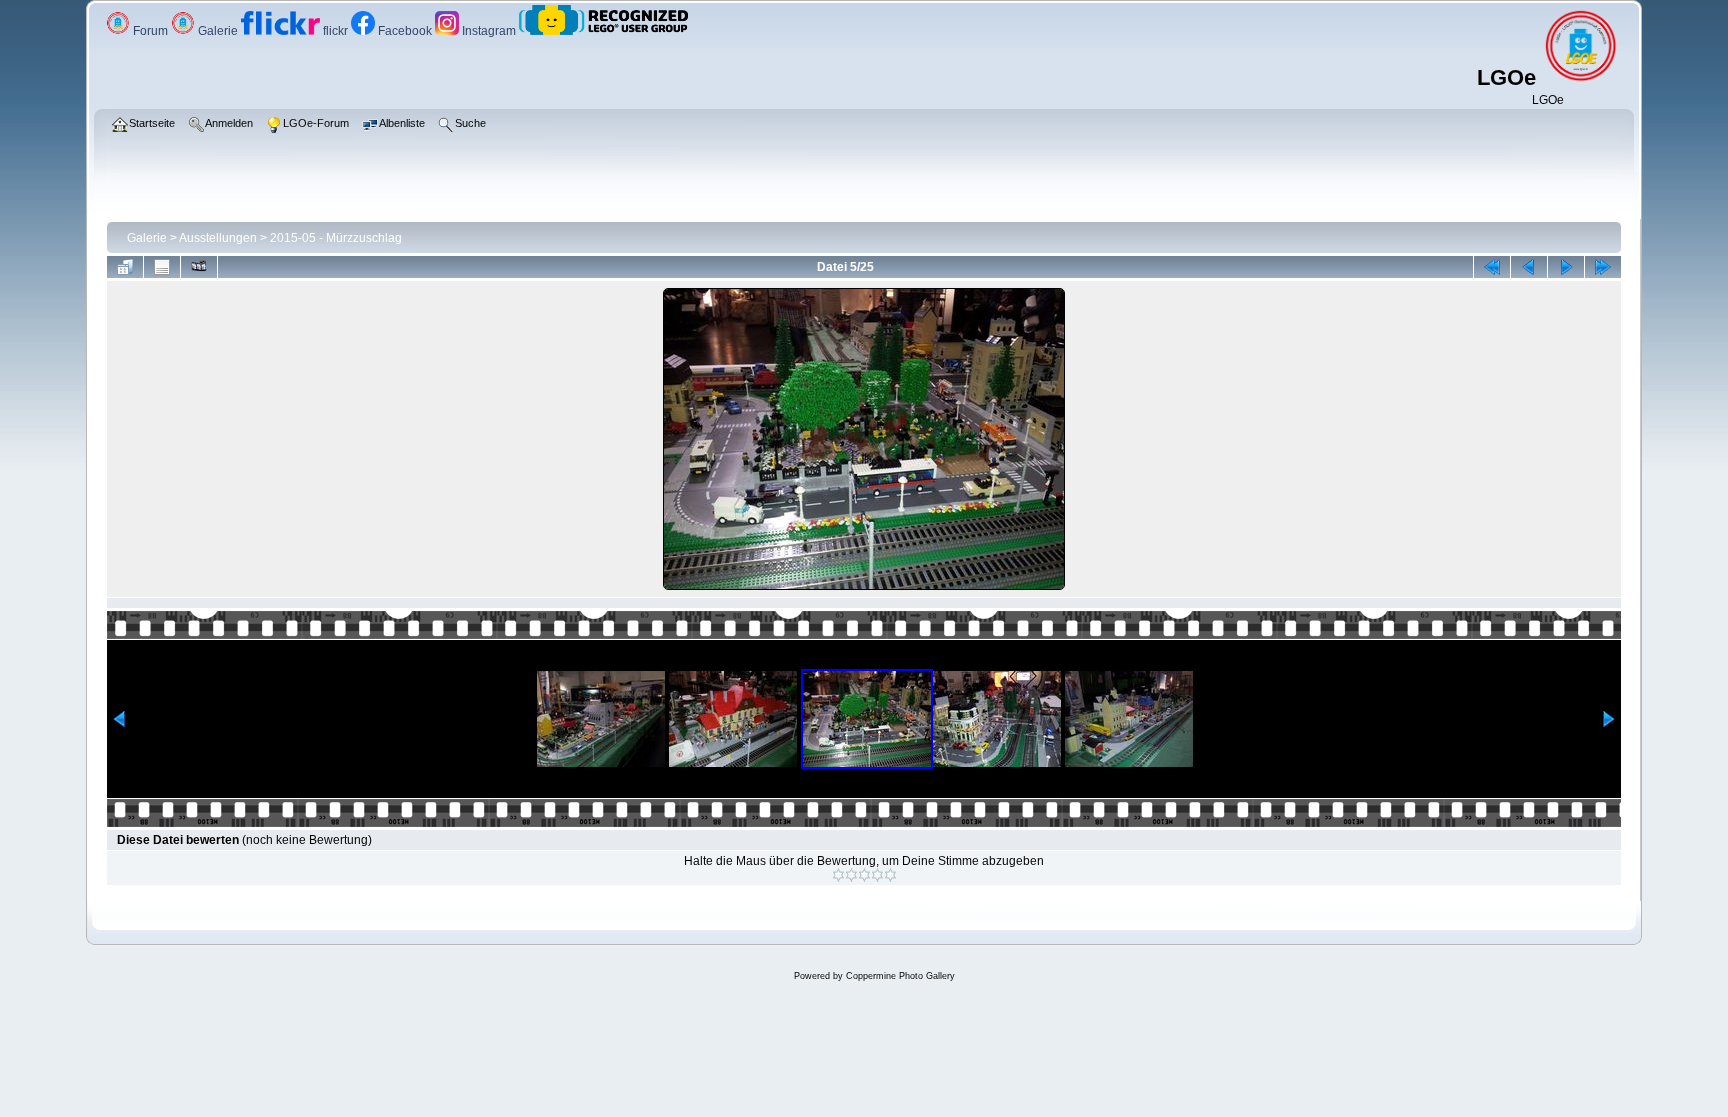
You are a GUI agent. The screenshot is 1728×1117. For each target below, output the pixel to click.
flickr (335, 31)
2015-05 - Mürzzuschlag (336, 238)
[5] (890, 875)
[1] (838, 875)
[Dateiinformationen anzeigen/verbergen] (162, 267)
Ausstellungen (218, 238)
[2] (851, 875)
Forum (150, 31)
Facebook (405, 31)
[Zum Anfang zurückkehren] (1492, 267)
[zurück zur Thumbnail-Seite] (125, 267)
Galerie (218, 31)
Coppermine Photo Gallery (900, 976)
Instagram (489, 31)
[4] (877, 875)
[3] (864, 875)
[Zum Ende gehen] (1603, 267)
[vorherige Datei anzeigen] (1529, 267)
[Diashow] (199, 267)
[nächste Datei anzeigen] (1566, 267)
